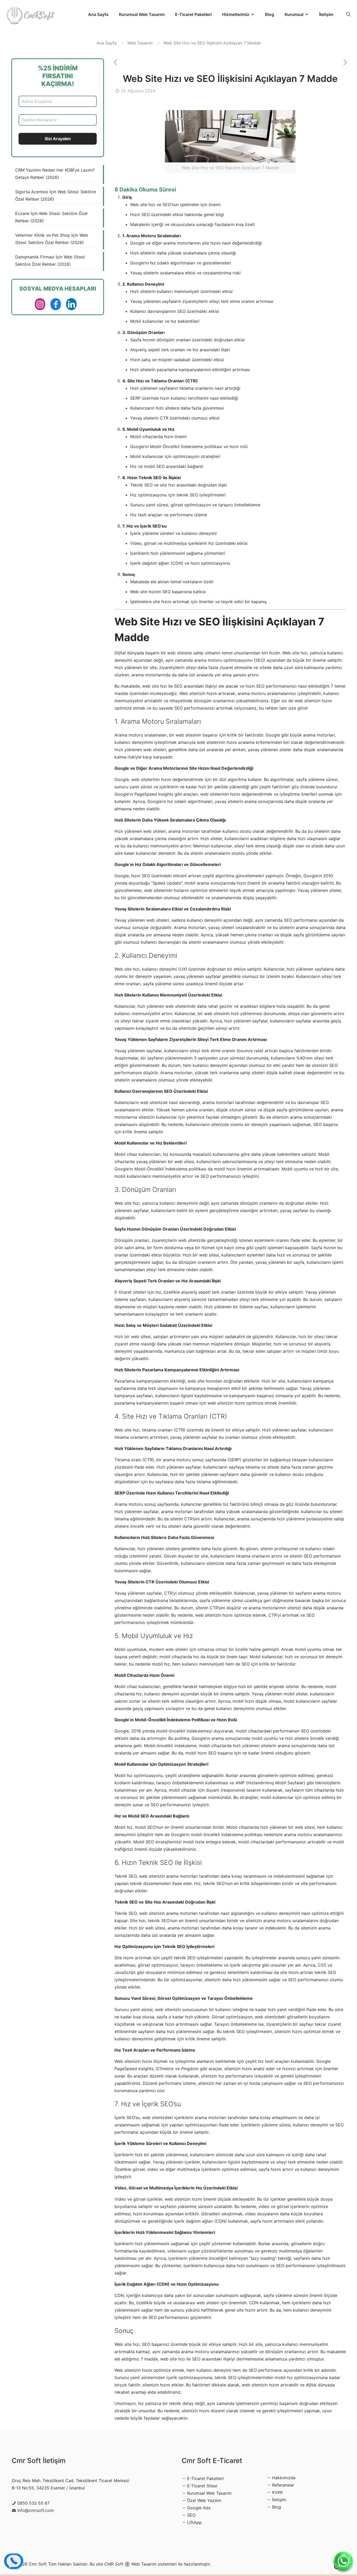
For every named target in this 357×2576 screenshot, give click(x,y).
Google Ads (199, 2508)
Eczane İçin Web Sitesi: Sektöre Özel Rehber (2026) (51, 217)
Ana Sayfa (106, 43)
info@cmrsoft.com (36, 2510)
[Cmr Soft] (31, 14)
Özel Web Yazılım (204, 2500)
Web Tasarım (140, 43)
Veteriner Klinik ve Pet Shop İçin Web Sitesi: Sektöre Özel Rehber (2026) (52, 239)
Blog (277, 2507)
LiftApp (194, 2522)
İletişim (279, 2500)
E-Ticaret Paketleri (205, 2478)
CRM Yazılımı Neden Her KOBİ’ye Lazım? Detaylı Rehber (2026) (55, 174)
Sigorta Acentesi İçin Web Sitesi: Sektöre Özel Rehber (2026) (56, 195)
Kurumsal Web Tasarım (209, 2493)
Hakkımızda (284, 2478)
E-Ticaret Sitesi (202, 2486)
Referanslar (283, 2485)
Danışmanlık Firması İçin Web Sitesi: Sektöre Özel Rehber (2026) (50, 261)
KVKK (277, 2492)
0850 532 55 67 (33, 2503)
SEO (191, 2515)
